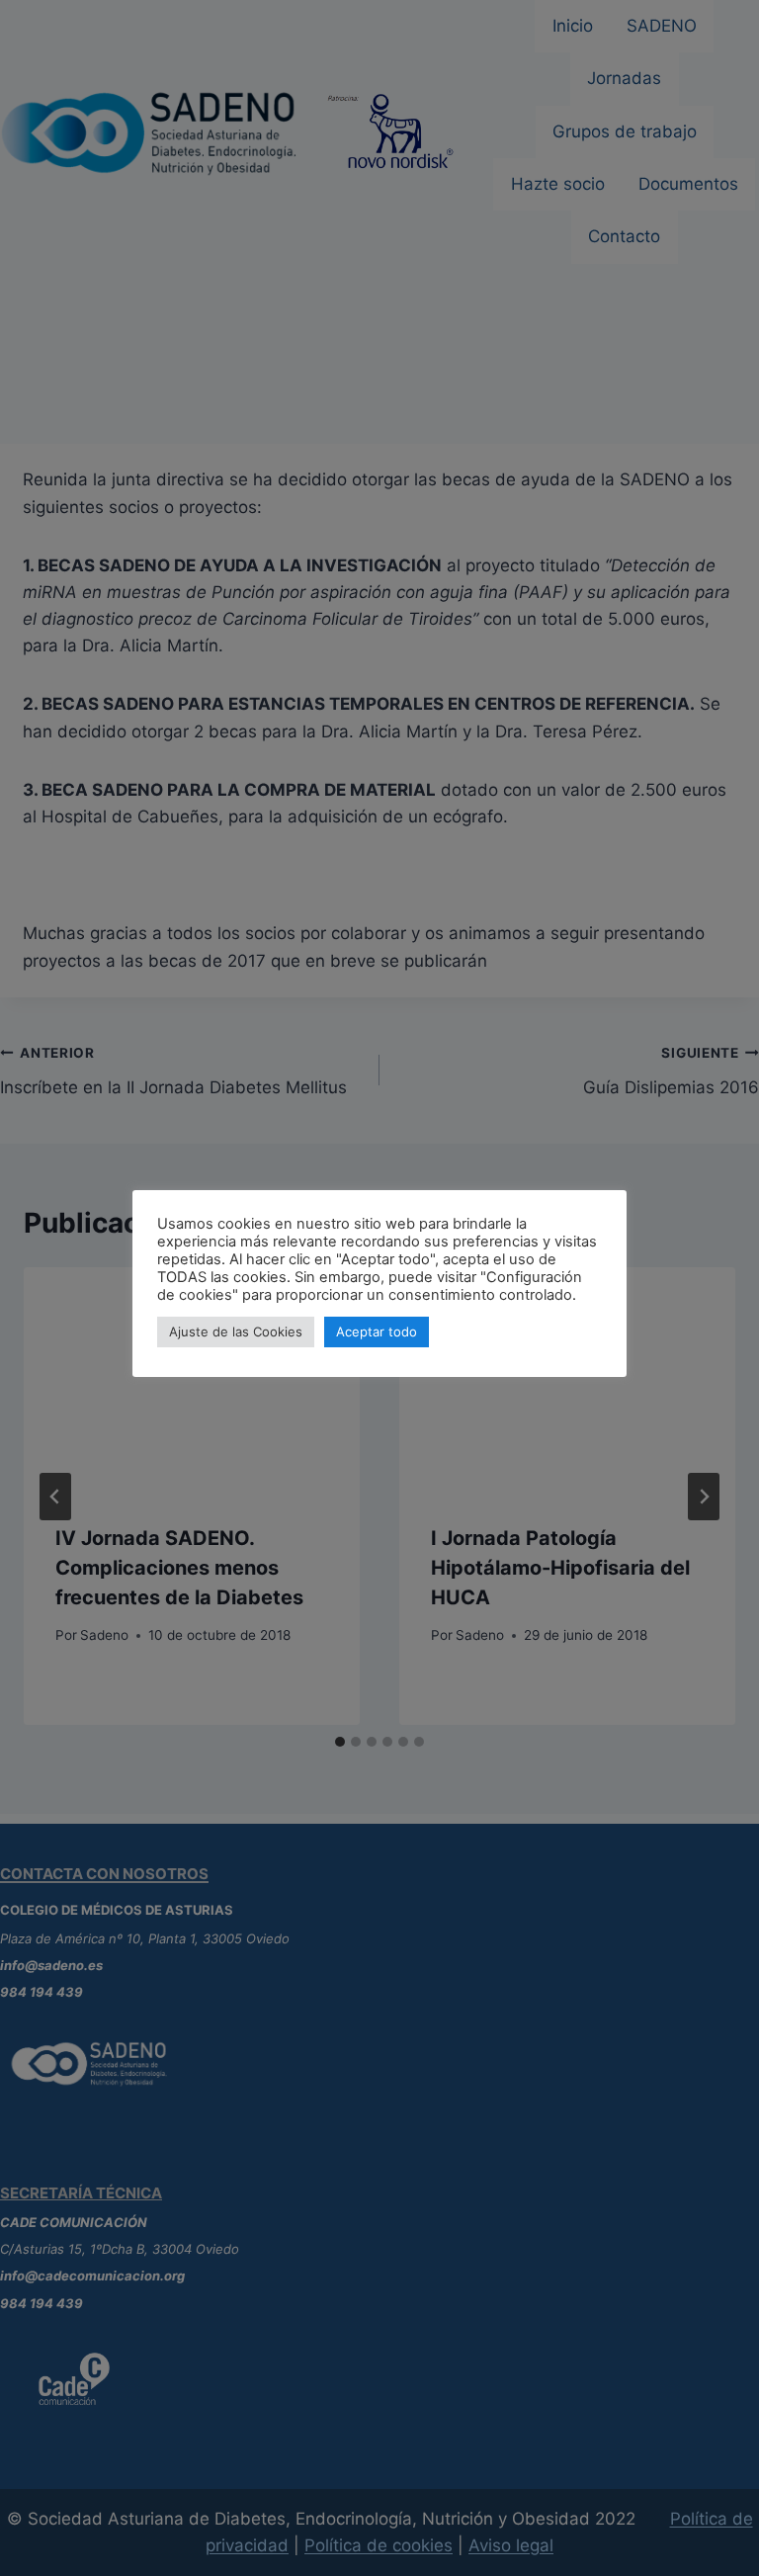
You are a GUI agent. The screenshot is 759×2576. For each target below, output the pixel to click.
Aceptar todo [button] (377, 1331)
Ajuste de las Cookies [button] (236, 1331)
